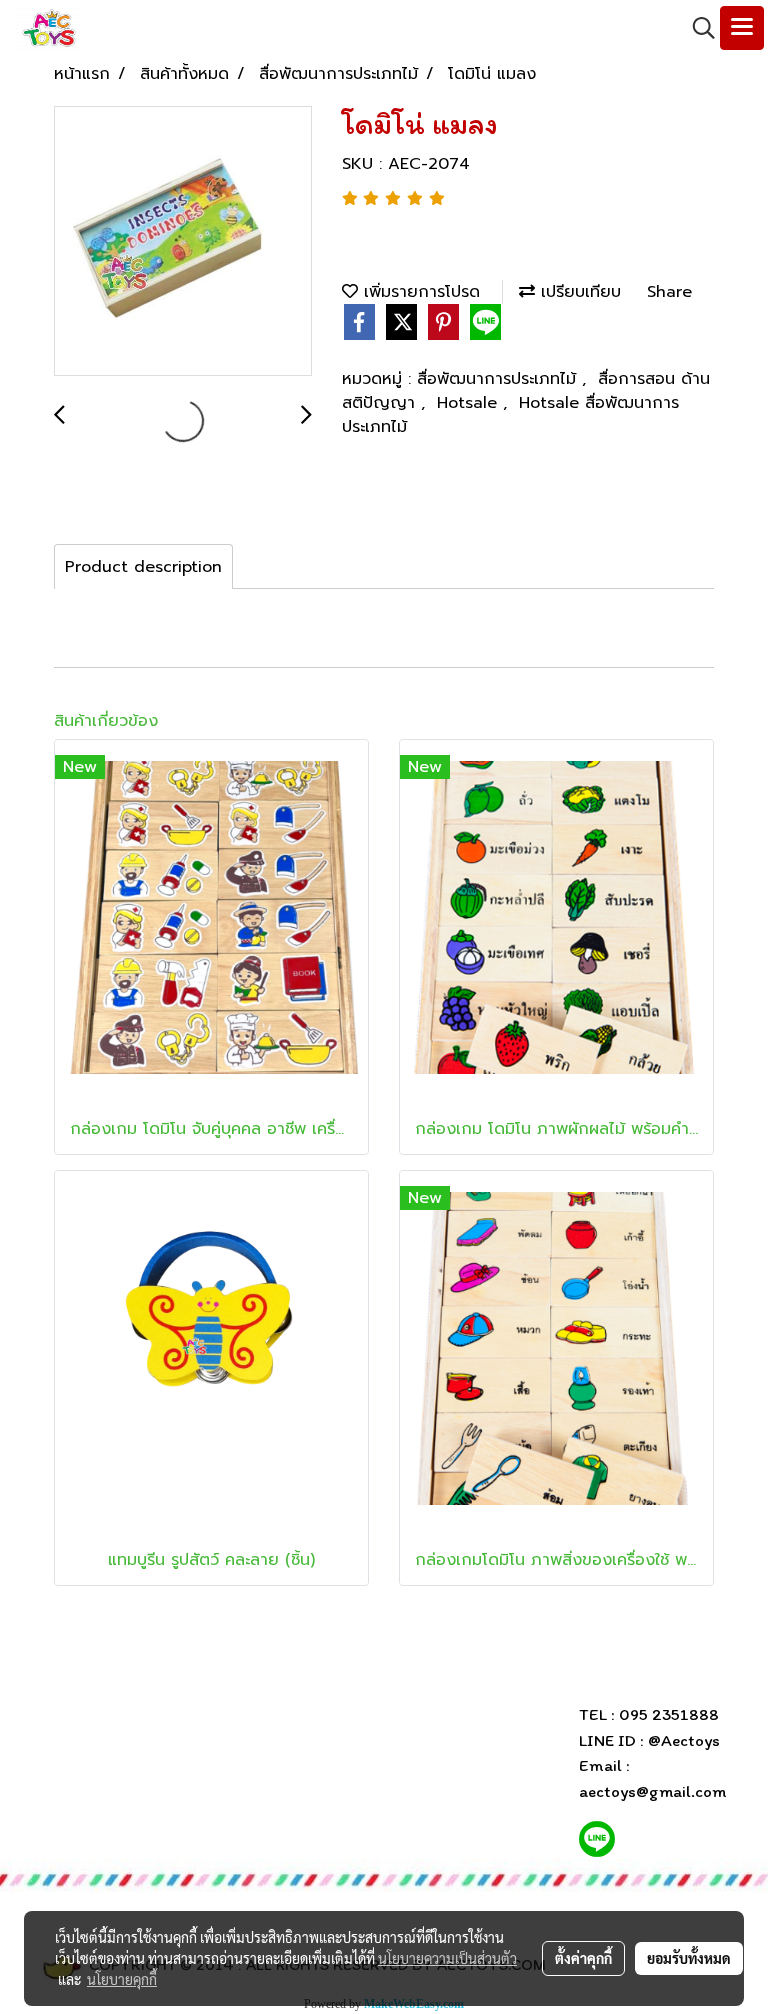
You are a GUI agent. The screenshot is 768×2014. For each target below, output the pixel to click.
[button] (697, 28)
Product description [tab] (143, 567)
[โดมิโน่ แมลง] (183, 242)
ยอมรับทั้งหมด (689, 1958)
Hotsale (470, 403)
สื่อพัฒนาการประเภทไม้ (499, 379)
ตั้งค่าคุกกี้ (583, 1958)
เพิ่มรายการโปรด (419, 292)
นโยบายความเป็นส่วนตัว (447, 1958)
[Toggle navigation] (742, 28)
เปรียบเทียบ (578, 292)
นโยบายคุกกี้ (122, 1979)
